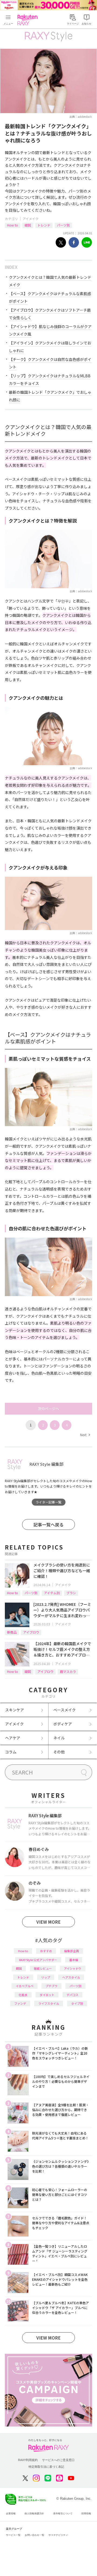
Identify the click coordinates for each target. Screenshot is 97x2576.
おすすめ (46, 1951)
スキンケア (15, 1710)
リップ (46, 1977)
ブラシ (71, 1593)
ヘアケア (13, 1738)
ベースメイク (65, 1710)
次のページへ (48, 1409)
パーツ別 (63, 225)
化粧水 (23, 1995)
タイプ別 (77, 2003)
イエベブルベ (25, 1986)
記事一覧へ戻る (48, 1524)
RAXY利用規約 (28, 2460)
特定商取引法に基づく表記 (46, 2467)
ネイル (59, 1738)
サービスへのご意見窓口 (58, 2460)
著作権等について (63, 2514)
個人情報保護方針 (34, 2514)
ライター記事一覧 (48, 1502)
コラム (11, 1752)
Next (85, 1435)
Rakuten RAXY (29, 20)
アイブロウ (31, 1632)
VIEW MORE (48, 1922)
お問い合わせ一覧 (34, 2535)
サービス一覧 (13, 2535)
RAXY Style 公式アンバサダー (38, 1960)
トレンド (44, 225)
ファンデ (20, 2003)
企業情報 (11, 2514)
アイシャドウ (73, 1968)
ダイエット (47, 1995)
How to (13, 225)
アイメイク (31, 219)
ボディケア (63, 1724)
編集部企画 (72, 1951)
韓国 (28, 225)
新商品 (12, 1632)
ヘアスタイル (71, 1977)
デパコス (72, 1995)
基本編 (74, 1960)
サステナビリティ (58, 2535)
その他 (59, 1752)
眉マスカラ (68, 1671)
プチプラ (51, 1986)
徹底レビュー (43, 1968)
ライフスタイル (49, 2003)
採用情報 (86, 2514)
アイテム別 (52, 1593)
